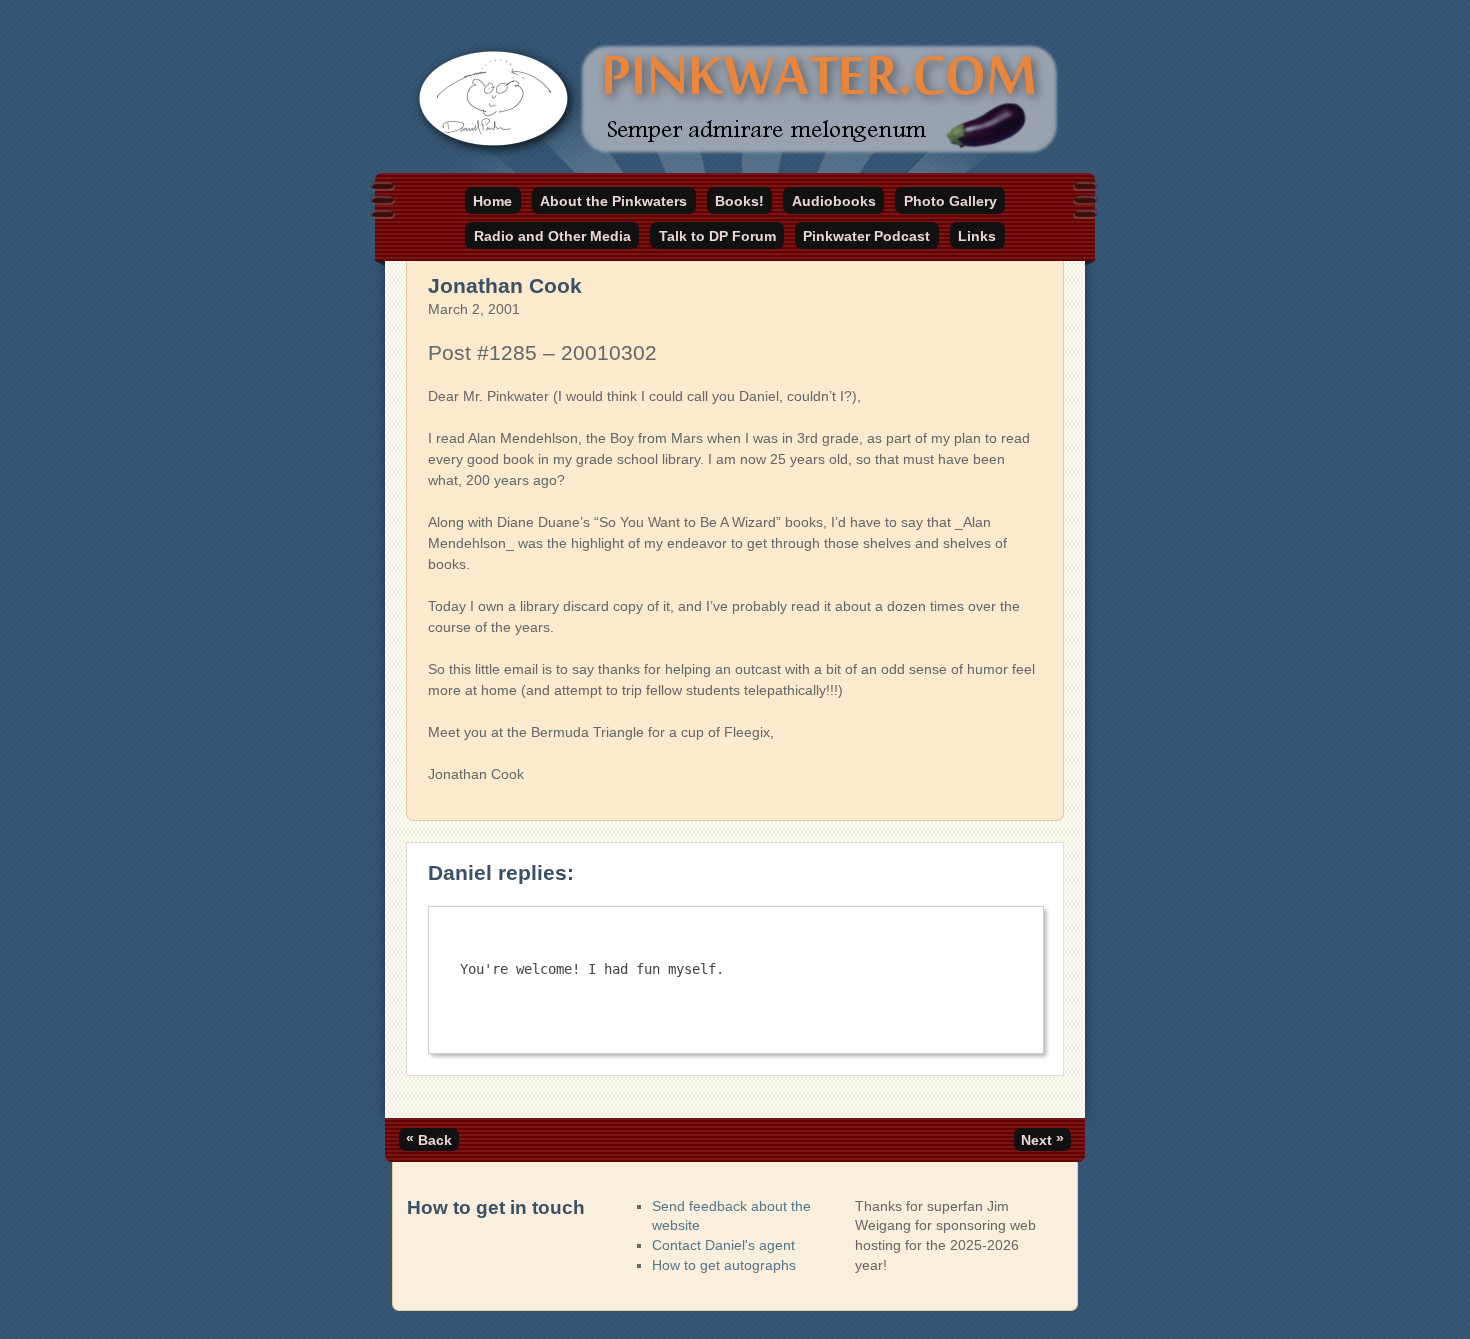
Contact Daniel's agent (723, 1245)
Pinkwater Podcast (866, 236)
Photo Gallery (950, 201)
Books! (739, 201)
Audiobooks (834, 201)
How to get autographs (724, 1265)
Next (1042, 1139)
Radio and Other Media (552, 236)
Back (429, 1139)
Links (977, 236)
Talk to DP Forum (717, 236)
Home (492, 201)
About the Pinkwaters (613, 201)
